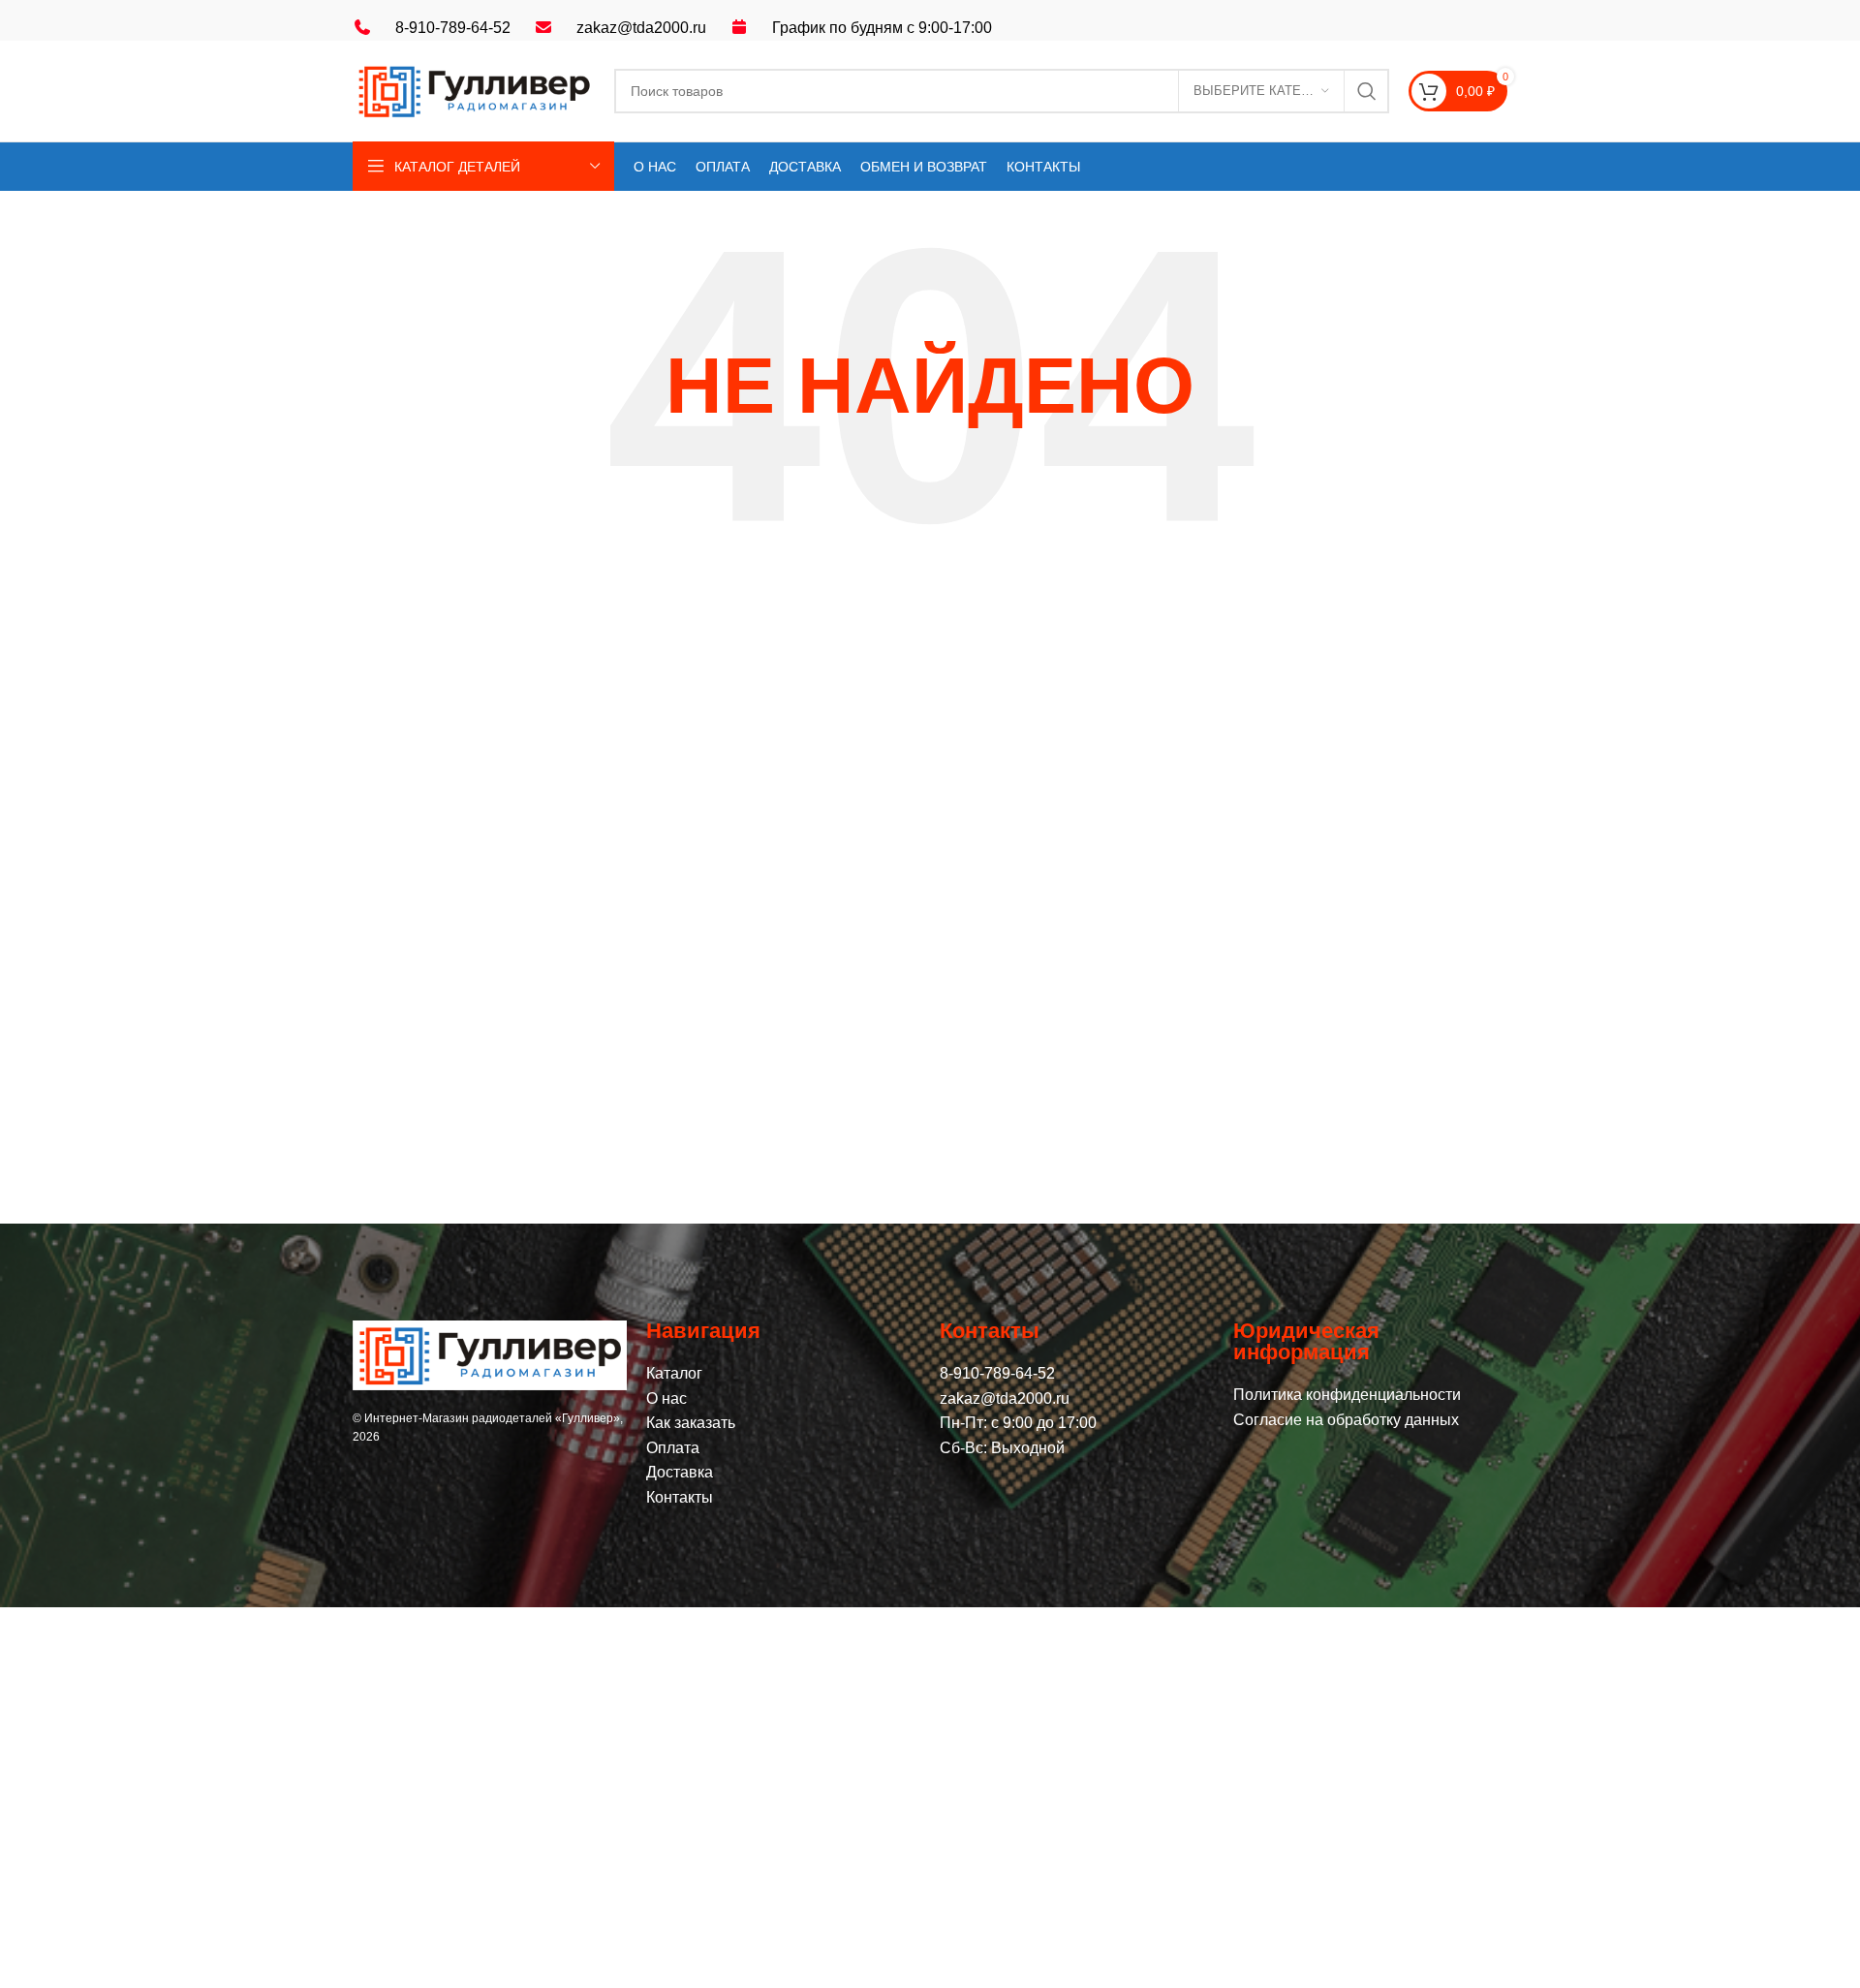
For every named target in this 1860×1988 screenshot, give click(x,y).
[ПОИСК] (1367, 91)
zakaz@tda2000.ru (641, 28)
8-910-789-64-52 (453, 28)
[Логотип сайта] (474, 90)
